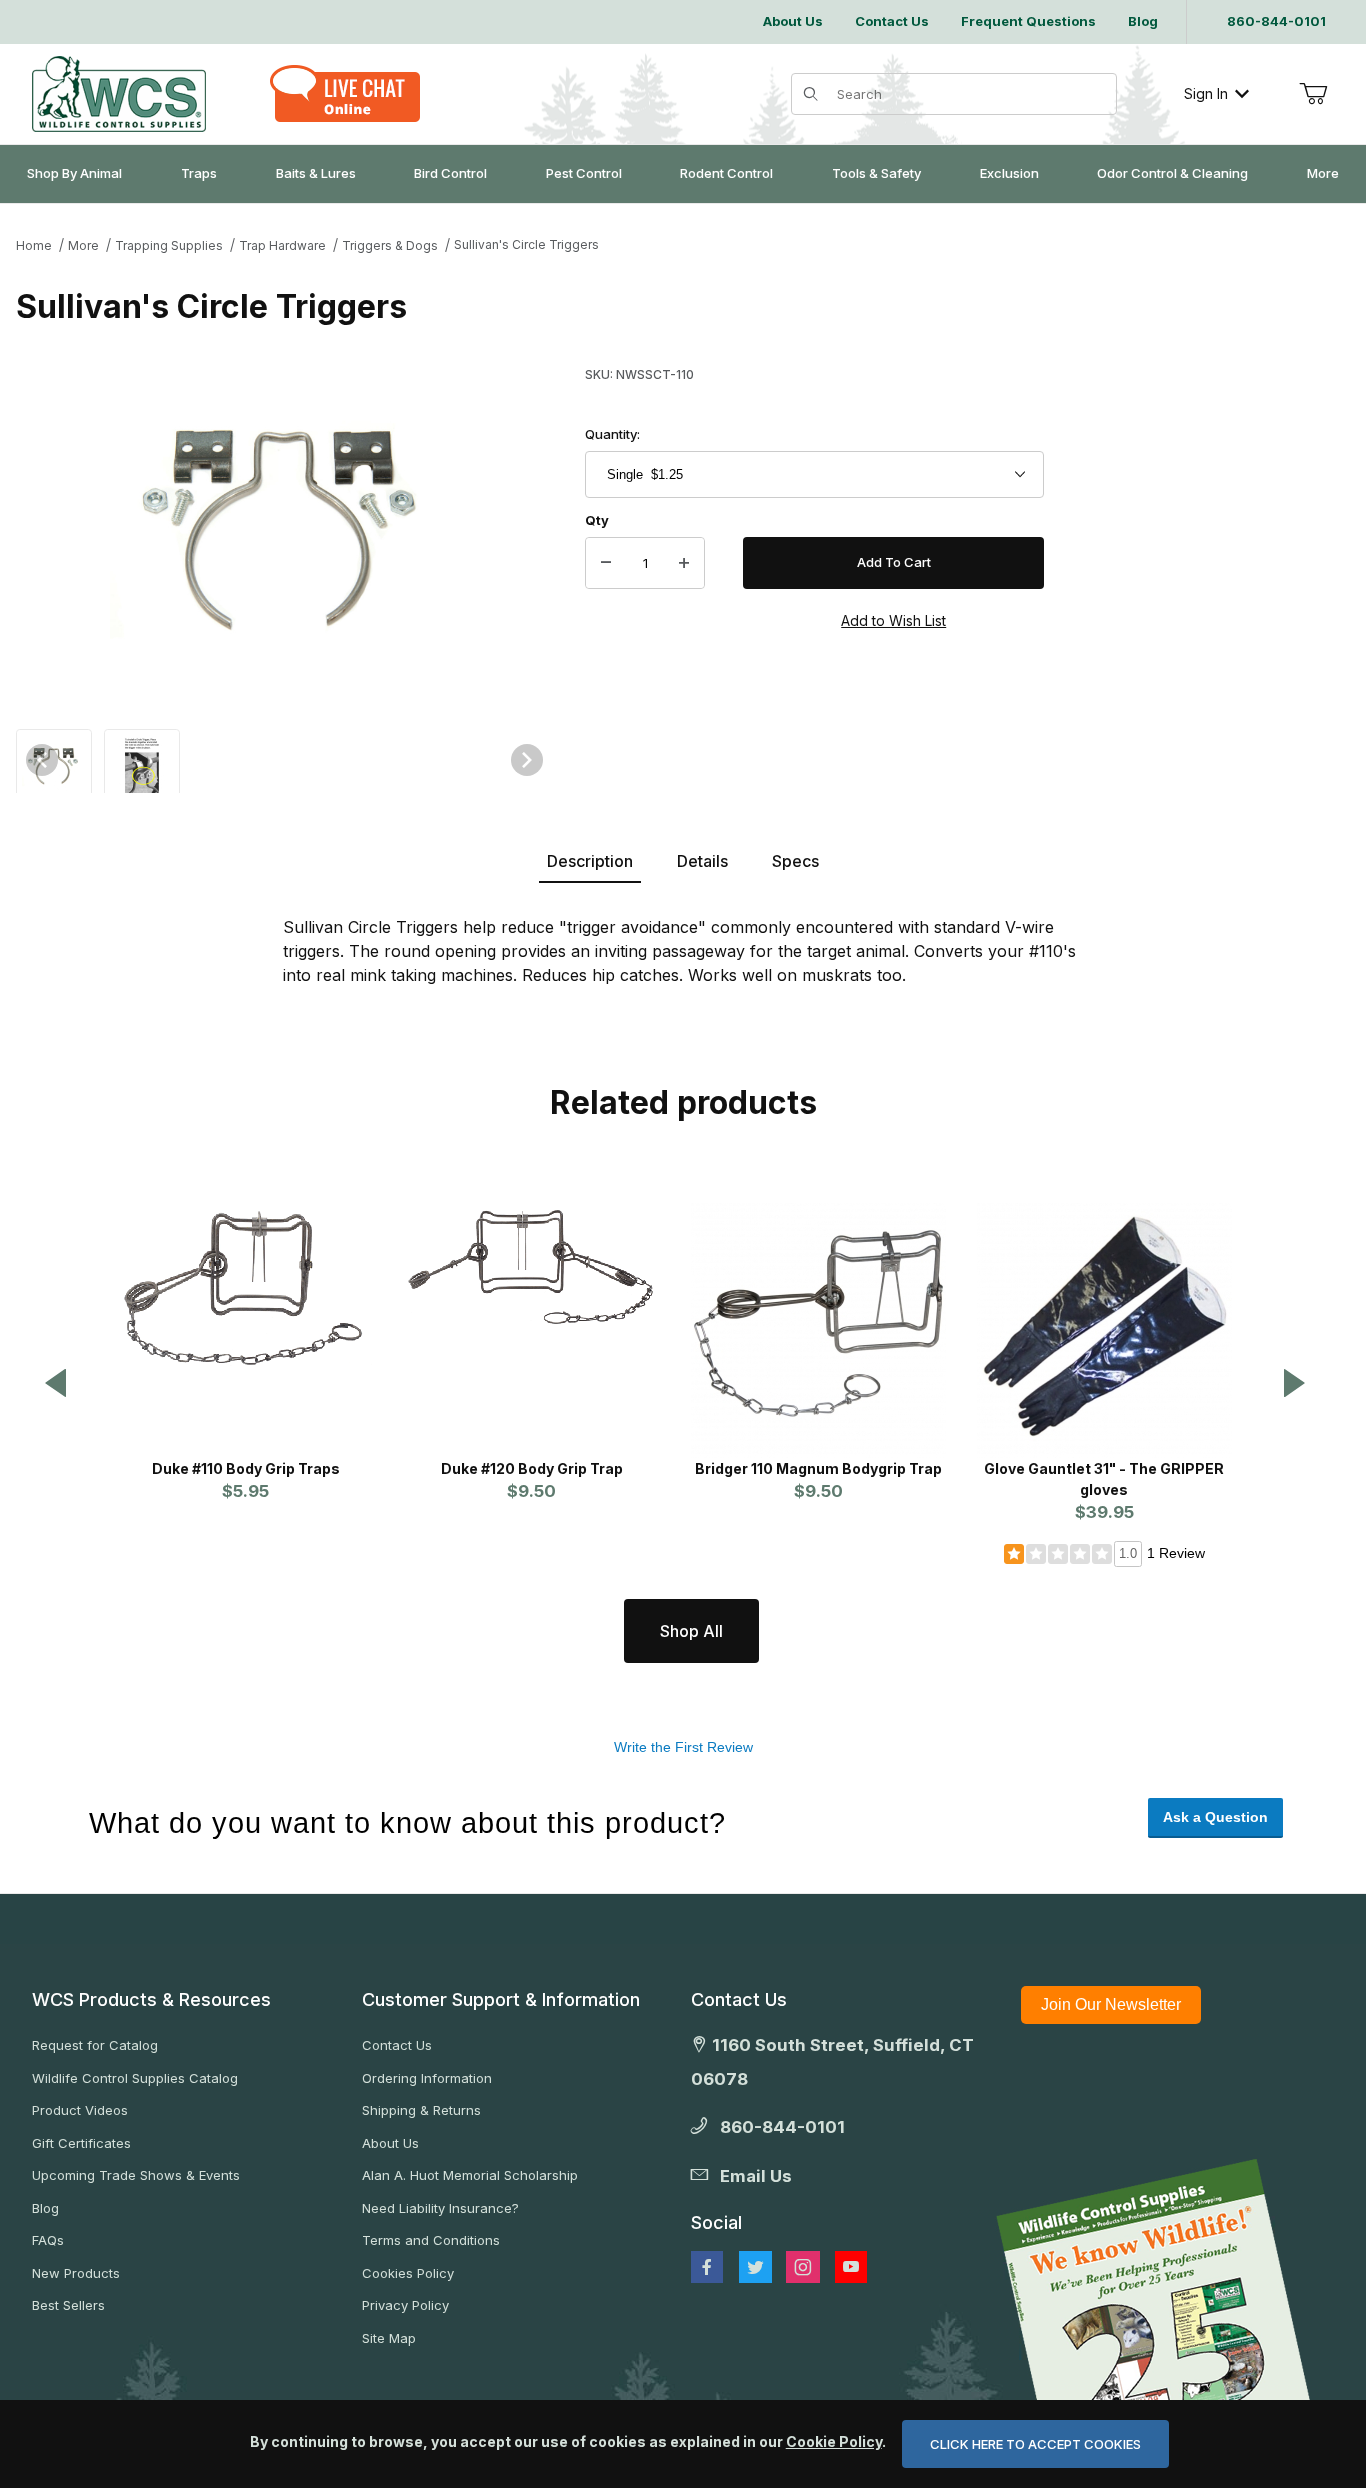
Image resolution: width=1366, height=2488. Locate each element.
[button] (54, 765)
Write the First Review (683, 1747)
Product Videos (80, 2110)
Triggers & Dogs (390, 245)
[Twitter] (755, 2267)
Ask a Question (1215, 1817)
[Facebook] (707, 2267)
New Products (76, 2273)
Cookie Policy (834, 2441)
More (83, 245)
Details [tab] (702, 861)
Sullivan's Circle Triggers (526, 244)
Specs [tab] (795, 861)
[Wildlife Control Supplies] (119, 94)
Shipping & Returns (421, 2110)
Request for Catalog (95, 2045)
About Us (390, 2143)
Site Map (389, 2338)
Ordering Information (427, 2078)
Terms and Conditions (431, 2240)
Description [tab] (590, 861)
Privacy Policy (405, 2305)
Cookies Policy (408, 2273)
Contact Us (397, 2045)
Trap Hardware (282, 245)
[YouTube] (851, 2267)
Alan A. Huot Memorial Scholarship (470, 2175)
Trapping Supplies (169, 245)
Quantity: (612, 434)
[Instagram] (803, 2267)
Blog (45, 2208)
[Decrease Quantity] (606, 563)
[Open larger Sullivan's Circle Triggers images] (284, 534)
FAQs (48, 2240)
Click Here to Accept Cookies (1035, 2444)
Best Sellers (68, 2305)
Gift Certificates (81, 2143)
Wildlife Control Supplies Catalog (135, 2078)
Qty (597, 520)
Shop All (691, 1631)
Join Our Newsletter (1111, 2004)
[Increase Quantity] (684, 563)
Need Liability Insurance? (440, 2208)
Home (34, 245)
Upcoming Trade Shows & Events (136, 2175)
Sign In (1206, 93)
